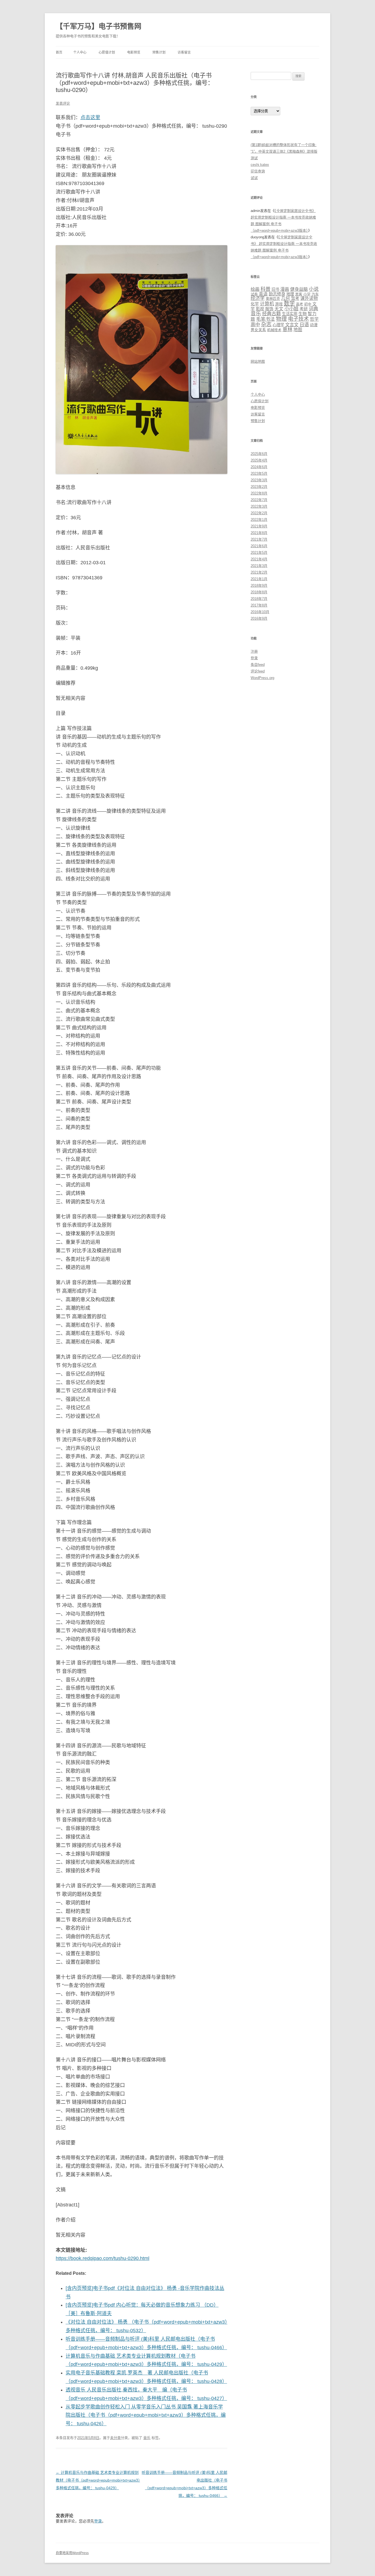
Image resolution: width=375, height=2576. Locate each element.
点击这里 (90, 118)
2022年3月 (259, 506)
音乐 (147, 2438)
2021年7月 (259, 539)
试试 (254, 178)
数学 (289, 303)
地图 (298, 330)
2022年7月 (259, 500)
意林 (287, 329)
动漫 (314, 325)
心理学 (278, 325)
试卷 (254, 294)
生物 (303, 314)
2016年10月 (260, 612)
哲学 (314, 319)
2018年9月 (259, 586)
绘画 (255, 289)
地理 (290, 294)
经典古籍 (272, 314)
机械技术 (274, 330)
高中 (255, 325)
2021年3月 (259, 566)
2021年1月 (259, 579)
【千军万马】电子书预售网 (99, 26)
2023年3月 (259, 480)
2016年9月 (259, 618)
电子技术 (298, 319)
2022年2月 (259, 513)
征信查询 (258, 171)
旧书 (275, 289)
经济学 (258, 298)
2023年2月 (259, 487)
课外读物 (309, 298)
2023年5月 (259, 473)
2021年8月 (259, 533)
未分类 (115, 2438)
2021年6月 (259, 546)
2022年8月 (259, 493)
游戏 (279, 304)
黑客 (299, 294)
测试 (254, 158)
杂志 (266, 324)
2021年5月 (259, 553)
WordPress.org (262, 678)
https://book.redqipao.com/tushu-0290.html (103, 2258)
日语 (304, 325)
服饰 (269, 309)
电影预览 (134, 52)
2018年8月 (259, 592)
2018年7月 (259, 599)
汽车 (315, 294)
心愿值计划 (107, 52)
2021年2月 (259, 572)
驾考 (295, 298)
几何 (286, 298)
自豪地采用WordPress (72, 2553)
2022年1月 (259, 520)
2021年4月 (259, 559)
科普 (265, 289)
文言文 (292, 325)
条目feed (258, 665)
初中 (308, 304)
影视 (260, 309)
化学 (255, 304)
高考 (300, 304)
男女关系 (258, 330)
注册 (254, 651)
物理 (281, 319)
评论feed (258, 671)
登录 (98, 2521)
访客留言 (184, 52)
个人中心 (80, 52)
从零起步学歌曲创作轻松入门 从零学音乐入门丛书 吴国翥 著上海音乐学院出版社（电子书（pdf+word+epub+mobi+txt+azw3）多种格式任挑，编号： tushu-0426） (146, 2415)
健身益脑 (299, 289)
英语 (263, 294)
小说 (314, 289)
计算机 (267, 304)
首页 (59, 52)
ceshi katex (260, 165)
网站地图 (258, 361)
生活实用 (290, 314)
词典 (314, 309)
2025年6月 (259, 454)
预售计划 (159, 52)
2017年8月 (259, 605)
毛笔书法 (265, 319)
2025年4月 (259, 460)
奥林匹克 (273, 299)
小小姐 (291, 309)
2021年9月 (259, 526)
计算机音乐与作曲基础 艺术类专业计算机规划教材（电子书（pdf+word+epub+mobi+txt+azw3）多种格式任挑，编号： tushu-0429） (98, 2480)
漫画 (285, 289)
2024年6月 (259, 467)
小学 (307, 294)
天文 (279, 309)
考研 (304, 309)
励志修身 (277, 294)
